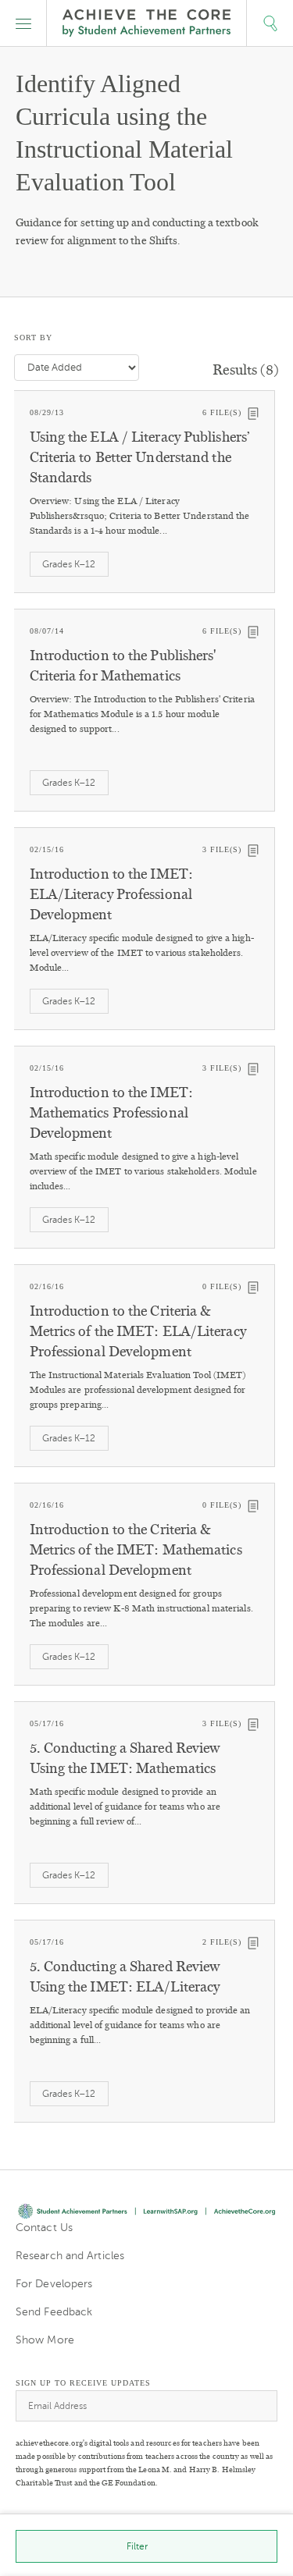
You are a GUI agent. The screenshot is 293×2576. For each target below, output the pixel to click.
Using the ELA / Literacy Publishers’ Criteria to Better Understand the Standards (140, 457)
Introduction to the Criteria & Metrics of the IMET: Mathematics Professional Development (136, 1550)
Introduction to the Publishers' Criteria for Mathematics (123, 666)
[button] (23, 23)
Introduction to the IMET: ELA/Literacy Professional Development (112, 894)
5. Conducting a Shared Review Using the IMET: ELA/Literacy (125, 1977)
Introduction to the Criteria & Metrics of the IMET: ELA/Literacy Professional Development (138, 1331)
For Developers (54, 2284)
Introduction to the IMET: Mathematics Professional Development (112, 1113)
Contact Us (44, 2228)
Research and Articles (70, 2256)
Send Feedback (54, 2312)
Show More (45, 2340)
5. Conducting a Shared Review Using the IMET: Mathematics (125, 1758)
